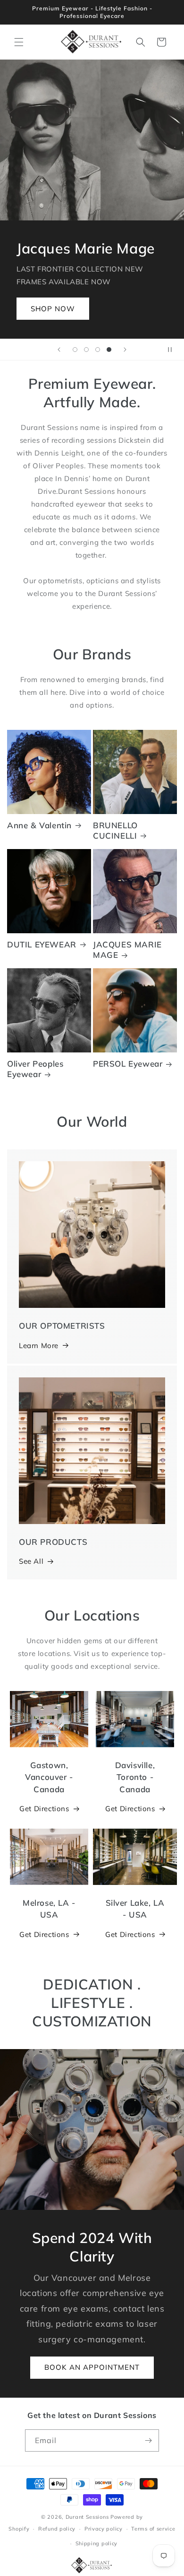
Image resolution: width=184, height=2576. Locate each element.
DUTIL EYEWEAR (42, 944)
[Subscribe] (148, 2440)
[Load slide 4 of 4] (109, 350)
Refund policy (57, 2529)
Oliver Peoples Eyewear (35, 1069)
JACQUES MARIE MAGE (127, 950)
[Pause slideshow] (174, 350)
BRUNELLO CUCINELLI (115, 830)
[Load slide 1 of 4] (75, 350)
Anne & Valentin (39, 825)
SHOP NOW (53, 308)
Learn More (39, 1345)
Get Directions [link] (44, 1934)
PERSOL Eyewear (128, 1064)
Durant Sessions (87, 2517)
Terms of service (153, 2529)
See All (31, 1561)
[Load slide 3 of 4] (98, 350)
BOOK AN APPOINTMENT (92, 2367)
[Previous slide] (59, 350)
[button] (19, 42)
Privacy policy (104, 2529)
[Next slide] (125, 350)
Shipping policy (97, 2543)
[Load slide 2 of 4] (86, 350)
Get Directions (44, 1809)
